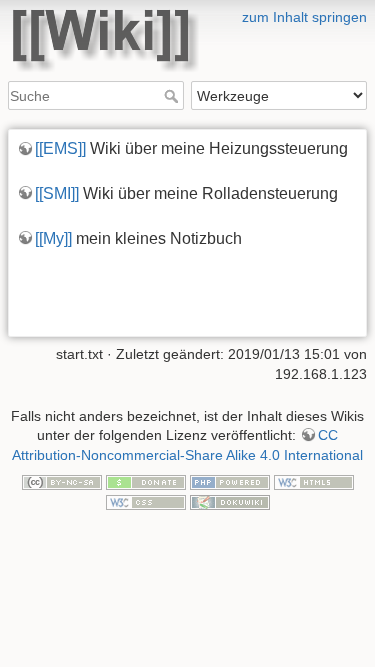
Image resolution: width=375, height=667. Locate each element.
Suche (173, 96)
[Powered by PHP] (230, 482)
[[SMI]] (57, 193)
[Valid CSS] (146, 501)
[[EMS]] (60, 148)
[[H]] (187, 13)
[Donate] (146, 482)
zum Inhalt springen (304, 17)
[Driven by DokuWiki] (230, 501)
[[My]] (53, 238)
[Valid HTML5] (314, 482)
